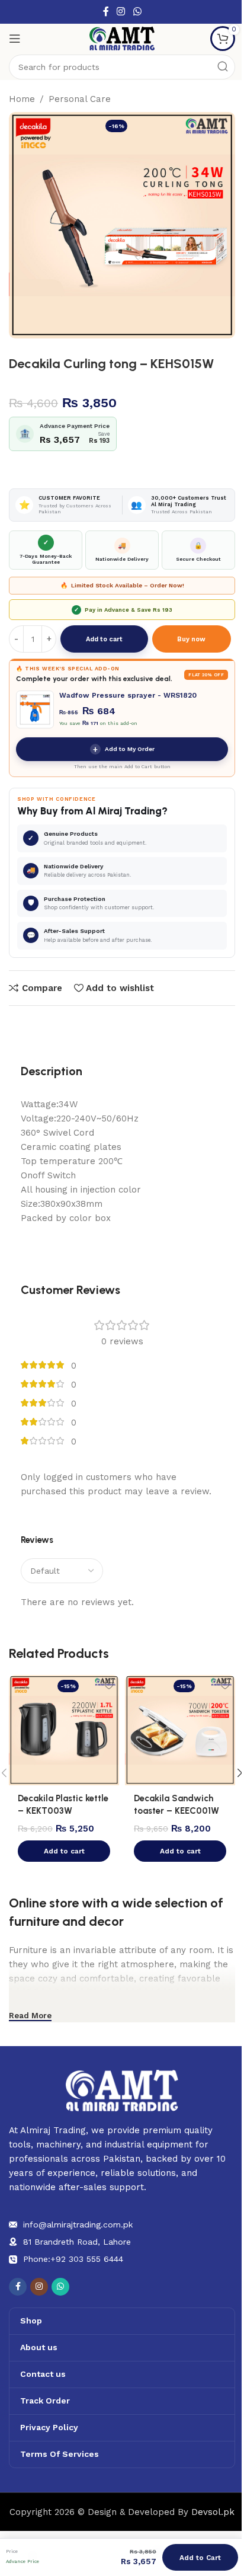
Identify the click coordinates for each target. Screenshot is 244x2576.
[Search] (223, 67)
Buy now (191, 639)
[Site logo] (122, 38)
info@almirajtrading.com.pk (78, 2225)
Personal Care (80, 99)
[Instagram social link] (121, 12)
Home (22, 99)
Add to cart (104, 639)
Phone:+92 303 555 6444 (73, 2259)
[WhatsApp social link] (137, 12)
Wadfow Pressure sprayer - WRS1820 (128, 695)
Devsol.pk (213, 2512)
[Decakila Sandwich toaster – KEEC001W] (180, 1730)
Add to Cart (200, 2558)
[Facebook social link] (106, 12)
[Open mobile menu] (15, 39)
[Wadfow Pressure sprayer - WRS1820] (35, 709)
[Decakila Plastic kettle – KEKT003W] (64, 1730)
